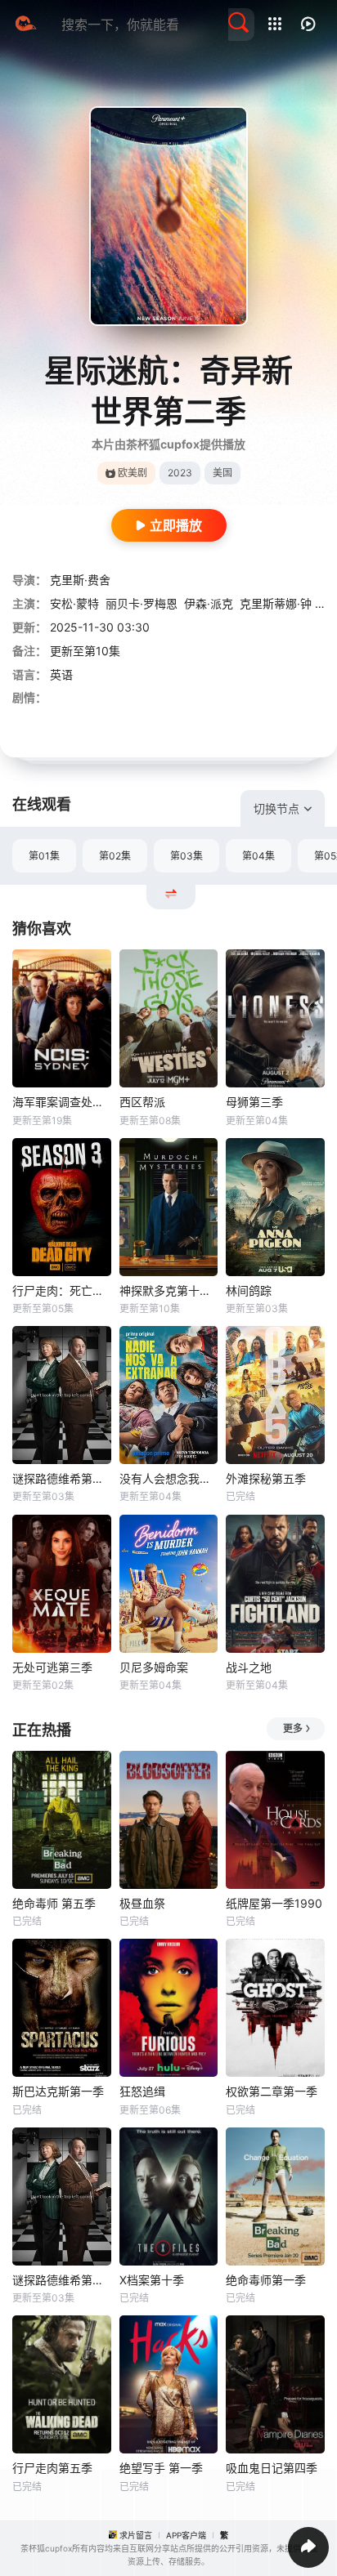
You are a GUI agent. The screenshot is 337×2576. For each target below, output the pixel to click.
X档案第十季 (152, 2280)
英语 (61, 674)
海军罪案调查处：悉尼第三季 (62, 1102)
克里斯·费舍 (80, 580)
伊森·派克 (209, 603)
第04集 (258, 856)
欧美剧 (133, 473)
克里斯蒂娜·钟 (276, 603)
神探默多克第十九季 (169, 1290)
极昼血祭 (142, 1903)
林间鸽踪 (249, 1290)
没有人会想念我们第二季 (169, 1478)
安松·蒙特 (74, 603)
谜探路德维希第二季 (62, 1478)
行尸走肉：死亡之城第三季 (62, 1290)
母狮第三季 (254, 1102)
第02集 (115, 856)
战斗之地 (249, 1667)
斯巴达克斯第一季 (58, 2091)
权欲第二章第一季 (272, 2091)
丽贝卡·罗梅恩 (142, 603)
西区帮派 (142, 1102)
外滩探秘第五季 (266, 1478)
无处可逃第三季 (52, 1667)
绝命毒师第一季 (266, 2280)
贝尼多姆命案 (154, 1667)
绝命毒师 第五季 (54, 1903)
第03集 (186, 856)
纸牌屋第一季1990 (274, 1903)
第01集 (44, 856)
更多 (293, 1728)
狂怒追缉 (142, 2091)
